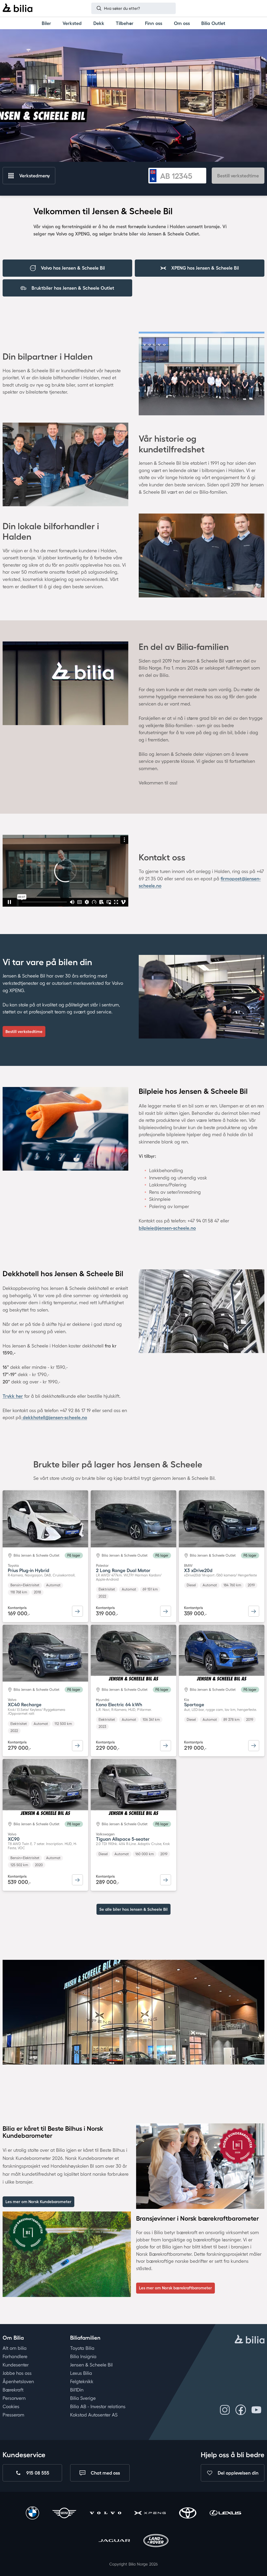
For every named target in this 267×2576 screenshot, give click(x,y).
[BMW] (32, 2514)
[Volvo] (105, 2514)
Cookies (11, 2407)
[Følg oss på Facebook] (241, 2410)
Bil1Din (77, 2390)
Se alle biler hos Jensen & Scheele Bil (133, 1909)
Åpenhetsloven (18, 2381)
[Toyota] (188, 2514)
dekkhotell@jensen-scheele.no (54, 1417)
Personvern (14, 2398)
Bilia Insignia (83, 2356)
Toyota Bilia (82, 2348)
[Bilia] (17, 8)
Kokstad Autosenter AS (94, 2415)
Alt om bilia (15, 2348)
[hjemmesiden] (250, 2340)
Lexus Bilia (81, 2373)
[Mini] (64, 2514)
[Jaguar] (114, 2541)
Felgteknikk (82, 2381)
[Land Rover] (156, 2541)
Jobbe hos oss (17, 2373)
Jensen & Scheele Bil (91, 2365)
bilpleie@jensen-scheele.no (167, 1228)
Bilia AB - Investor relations (98, 2407)
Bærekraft (13, 2390)
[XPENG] (150, 2514)
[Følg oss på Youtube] (256, 2410)
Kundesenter (16, 2365)
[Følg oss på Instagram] (225, 2410)
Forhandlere (15, 2356)
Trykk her (13, 1396)
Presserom (13, 2415)
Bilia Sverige (83, 2398)
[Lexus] (225, 2514)
